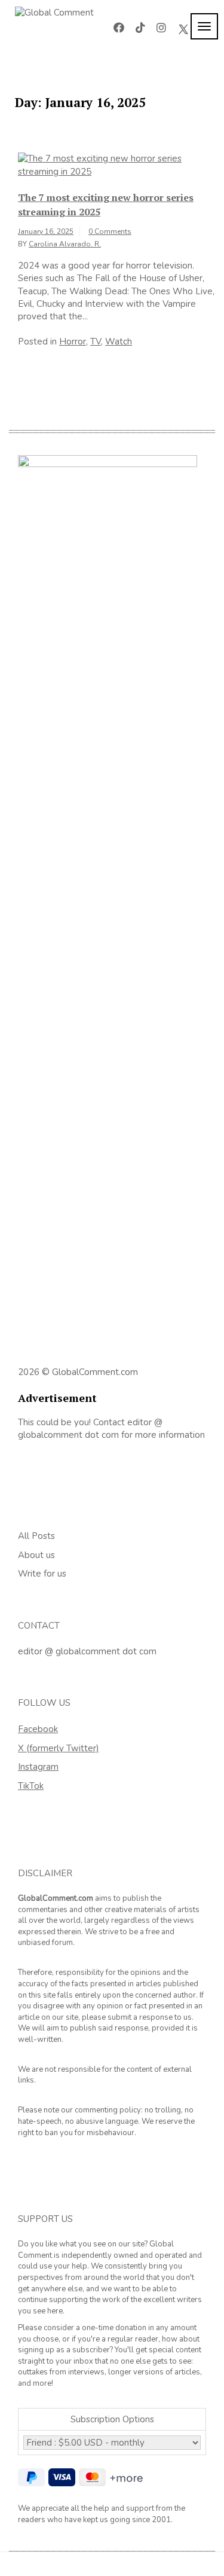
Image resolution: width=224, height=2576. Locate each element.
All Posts (36, 1536)
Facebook (38, 1729)
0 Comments (110, 231)
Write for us (42, 1574)
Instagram (38, 1767)
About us (36, 1555)
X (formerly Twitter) (59, 1748)
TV (96, 342)
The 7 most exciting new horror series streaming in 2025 (106, 205)
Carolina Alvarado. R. (65, 244)
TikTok (31, 1786)
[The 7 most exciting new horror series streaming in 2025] (116, 164)
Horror (73, 342)
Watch (119, 342)
